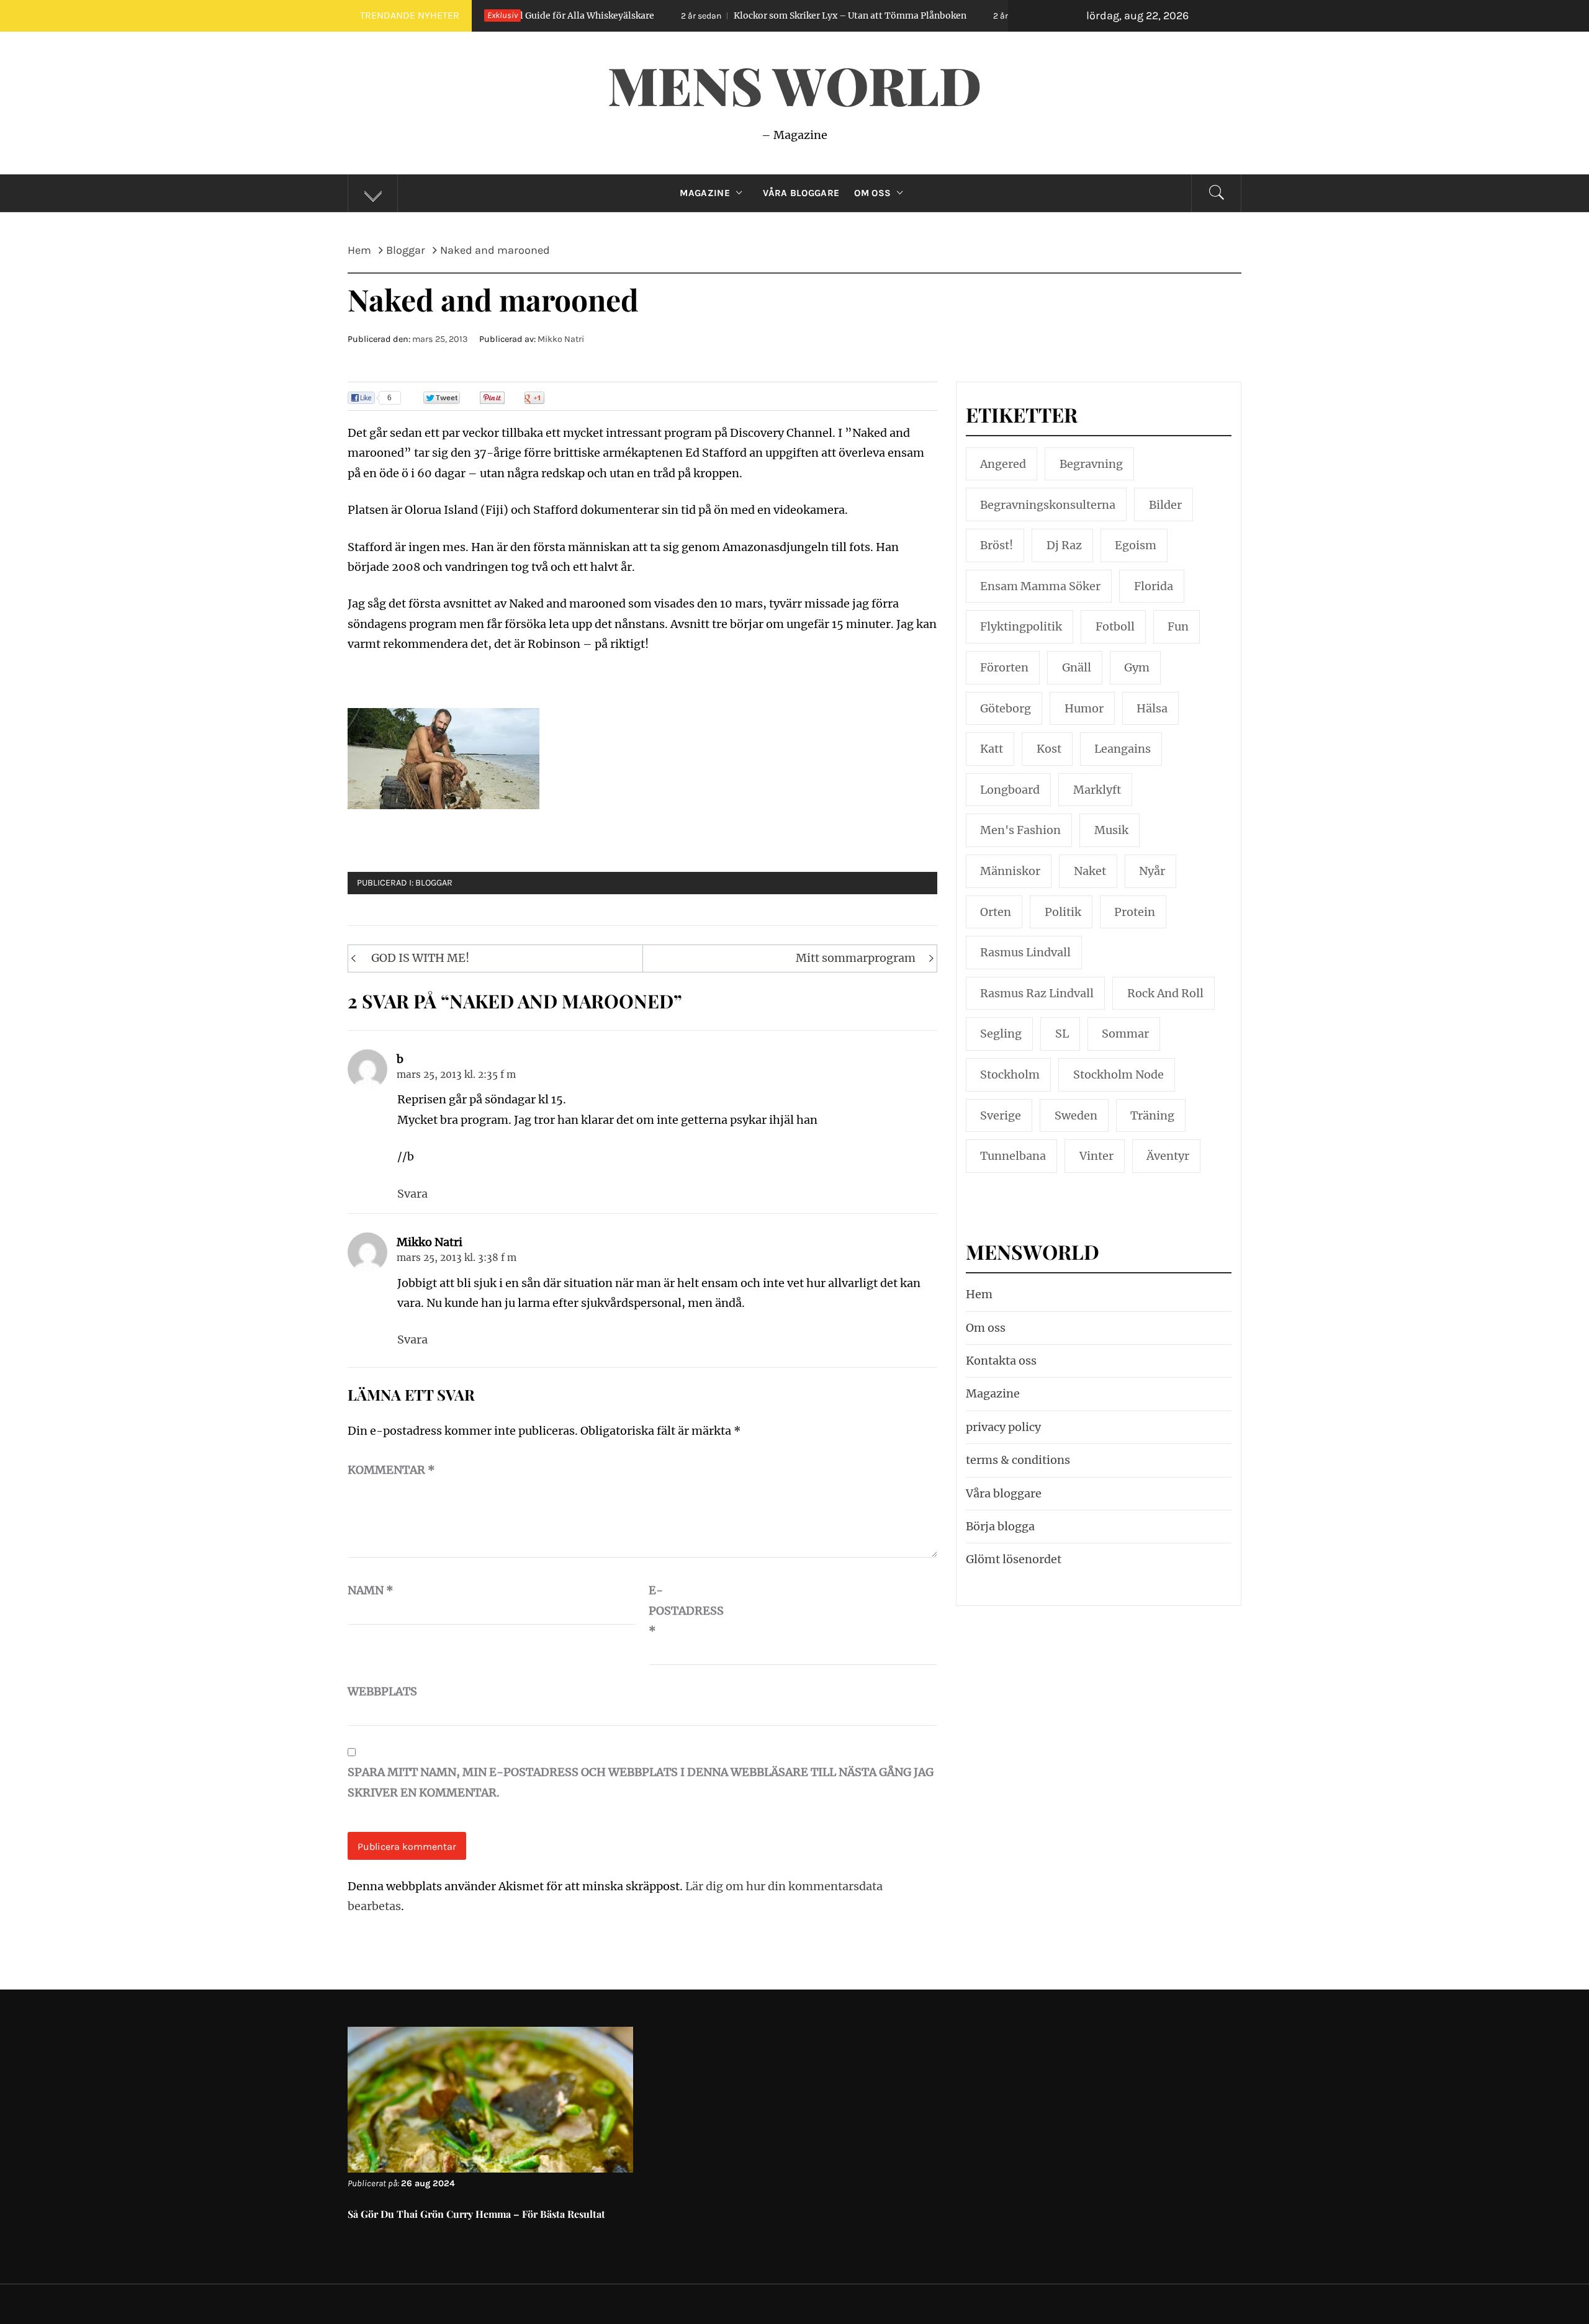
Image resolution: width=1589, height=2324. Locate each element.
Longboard (1010, 790)
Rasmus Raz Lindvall (1037, 993)
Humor (1084, 708)
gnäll (1077, 667)
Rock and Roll (1165, 993)
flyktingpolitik (1021, 626)
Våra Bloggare (801, 193)
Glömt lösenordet (1014, 1559)
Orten (996, 912)
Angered (1003, 464)
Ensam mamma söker (1040, 586)
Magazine (705, 193)
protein (1135, 912)
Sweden (1076, 1115)
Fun (1178, 626)
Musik (1111, 830)
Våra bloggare (1004, 1493)
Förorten (1004, 667)
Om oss (872, 193)
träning (1152, 1115)
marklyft (1097, 790)
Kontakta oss (1001, 1361)
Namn (371, 1590)
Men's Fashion (1020, 830)
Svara (412, 1194)
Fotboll (1115, 626)
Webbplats (379, 1691)
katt (992, 749)
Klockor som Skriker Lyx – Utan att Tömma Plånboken (722, 16)
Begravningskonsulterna (1048, 505)
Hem (979, 1294)
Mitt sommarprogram (856, 958)
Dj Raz (1064, 545)
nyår (1152, 871)
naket (1090, 871)
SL (1062, 1034)
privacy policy (1003, 1427)
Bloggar (434, 883)
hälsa (1152, 708)
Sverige (1001, 1115)
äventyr (1168, 1156)
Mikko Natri (561, 339)
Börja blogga (1000, 1526)
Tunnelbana (1013, 1156)
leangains (1123, 749)
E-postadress (680, 1610)
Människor (1010, 871)
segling (1001, 1034)
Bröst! (997, 545)
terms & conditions (1018, 1460)
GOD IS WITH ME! (420, 958)
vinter (1096, 1156)
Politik (1063, 912)
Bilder (1165, 505)
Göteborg (1006, 708)
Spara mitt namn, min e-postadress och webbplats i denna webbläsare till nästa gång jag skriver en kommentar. (641, 1782)
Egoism (1136, 545)
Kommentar (391, 1470)
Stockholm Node (1119, 1075)
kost (1049, 749)
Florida (1154, 586)
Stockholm (1010, 1075)
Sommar (1125, 1034)
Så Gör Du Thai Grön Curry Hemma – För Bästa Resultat (476, 2214)
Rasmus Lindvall (1025, 952)
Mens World (794, 84)
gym (1137, 667)
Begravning (1091, 464)
